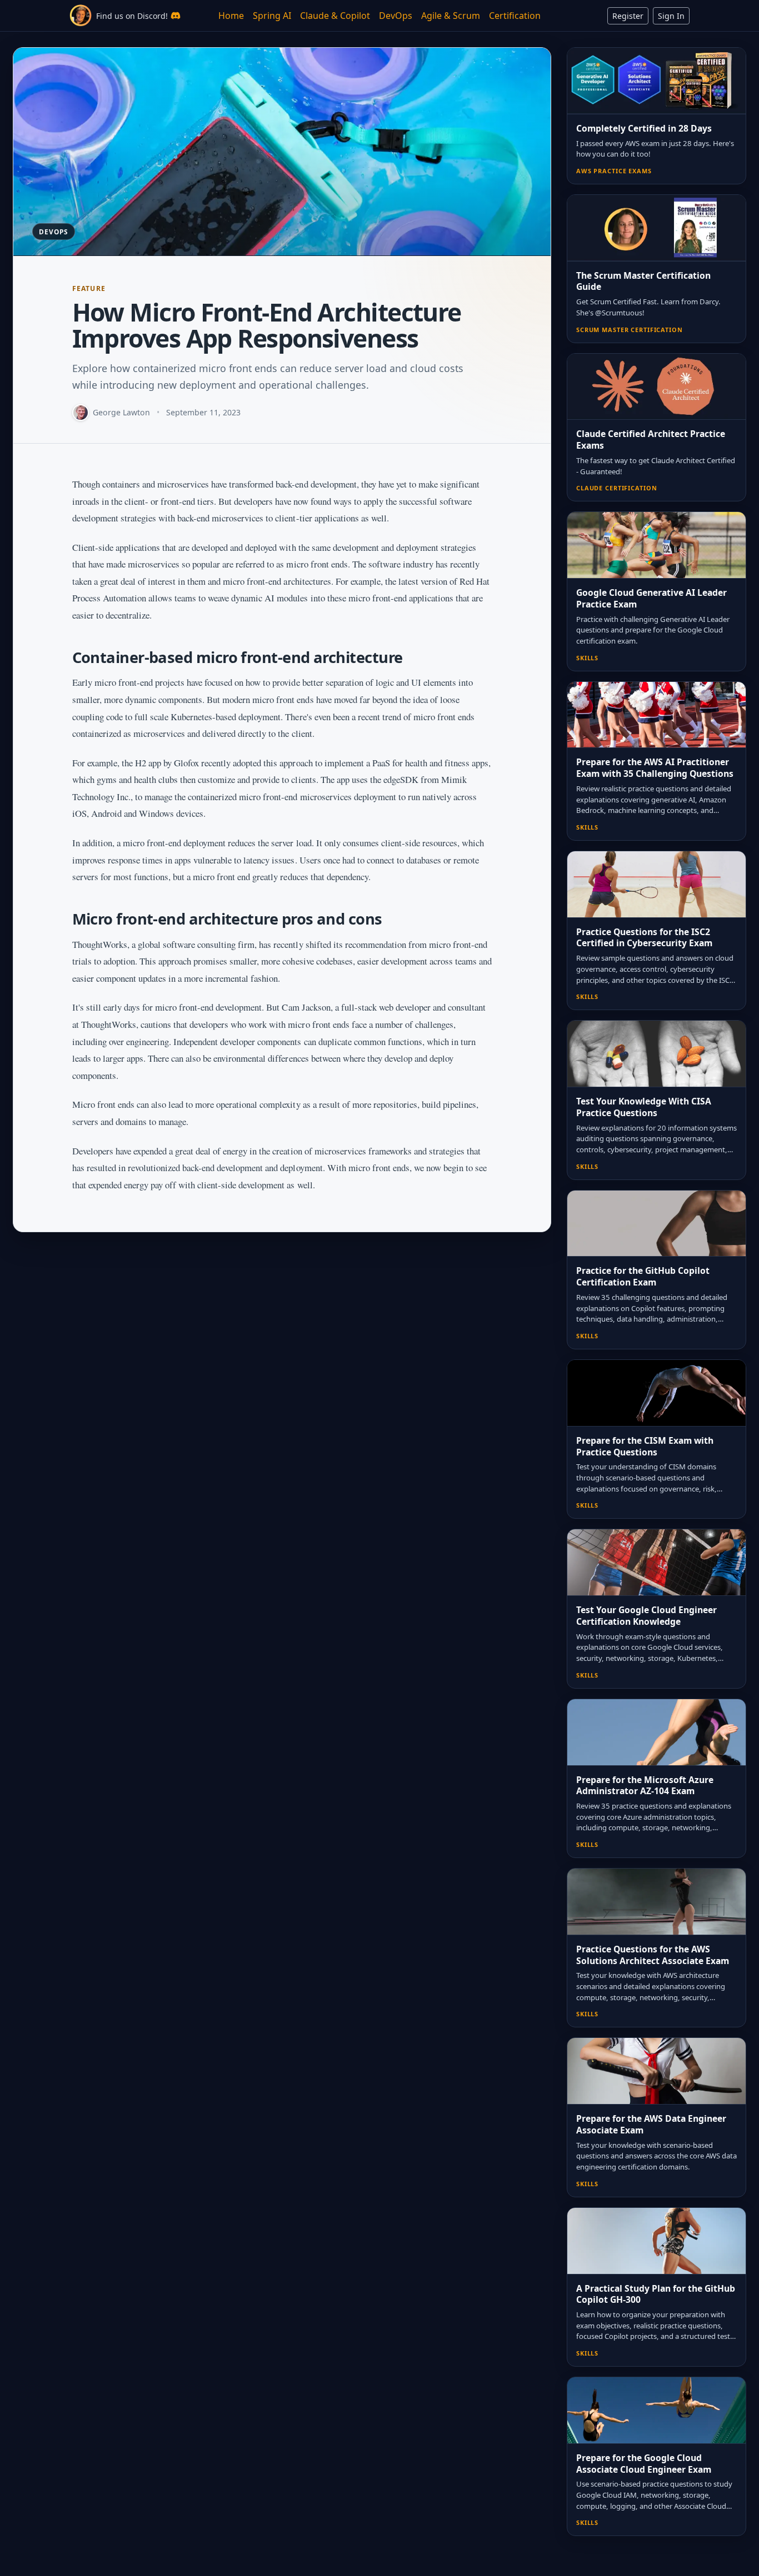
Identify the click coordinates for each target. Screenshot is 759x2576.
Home (231, 16)
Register (628, 16)
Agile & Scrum (451, 16)
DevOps (396, 16)
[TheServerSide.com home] (81, 16)
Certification (515, 16)
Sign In (671, 16)
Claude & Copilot (335, 16)
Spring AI (272, 16)
